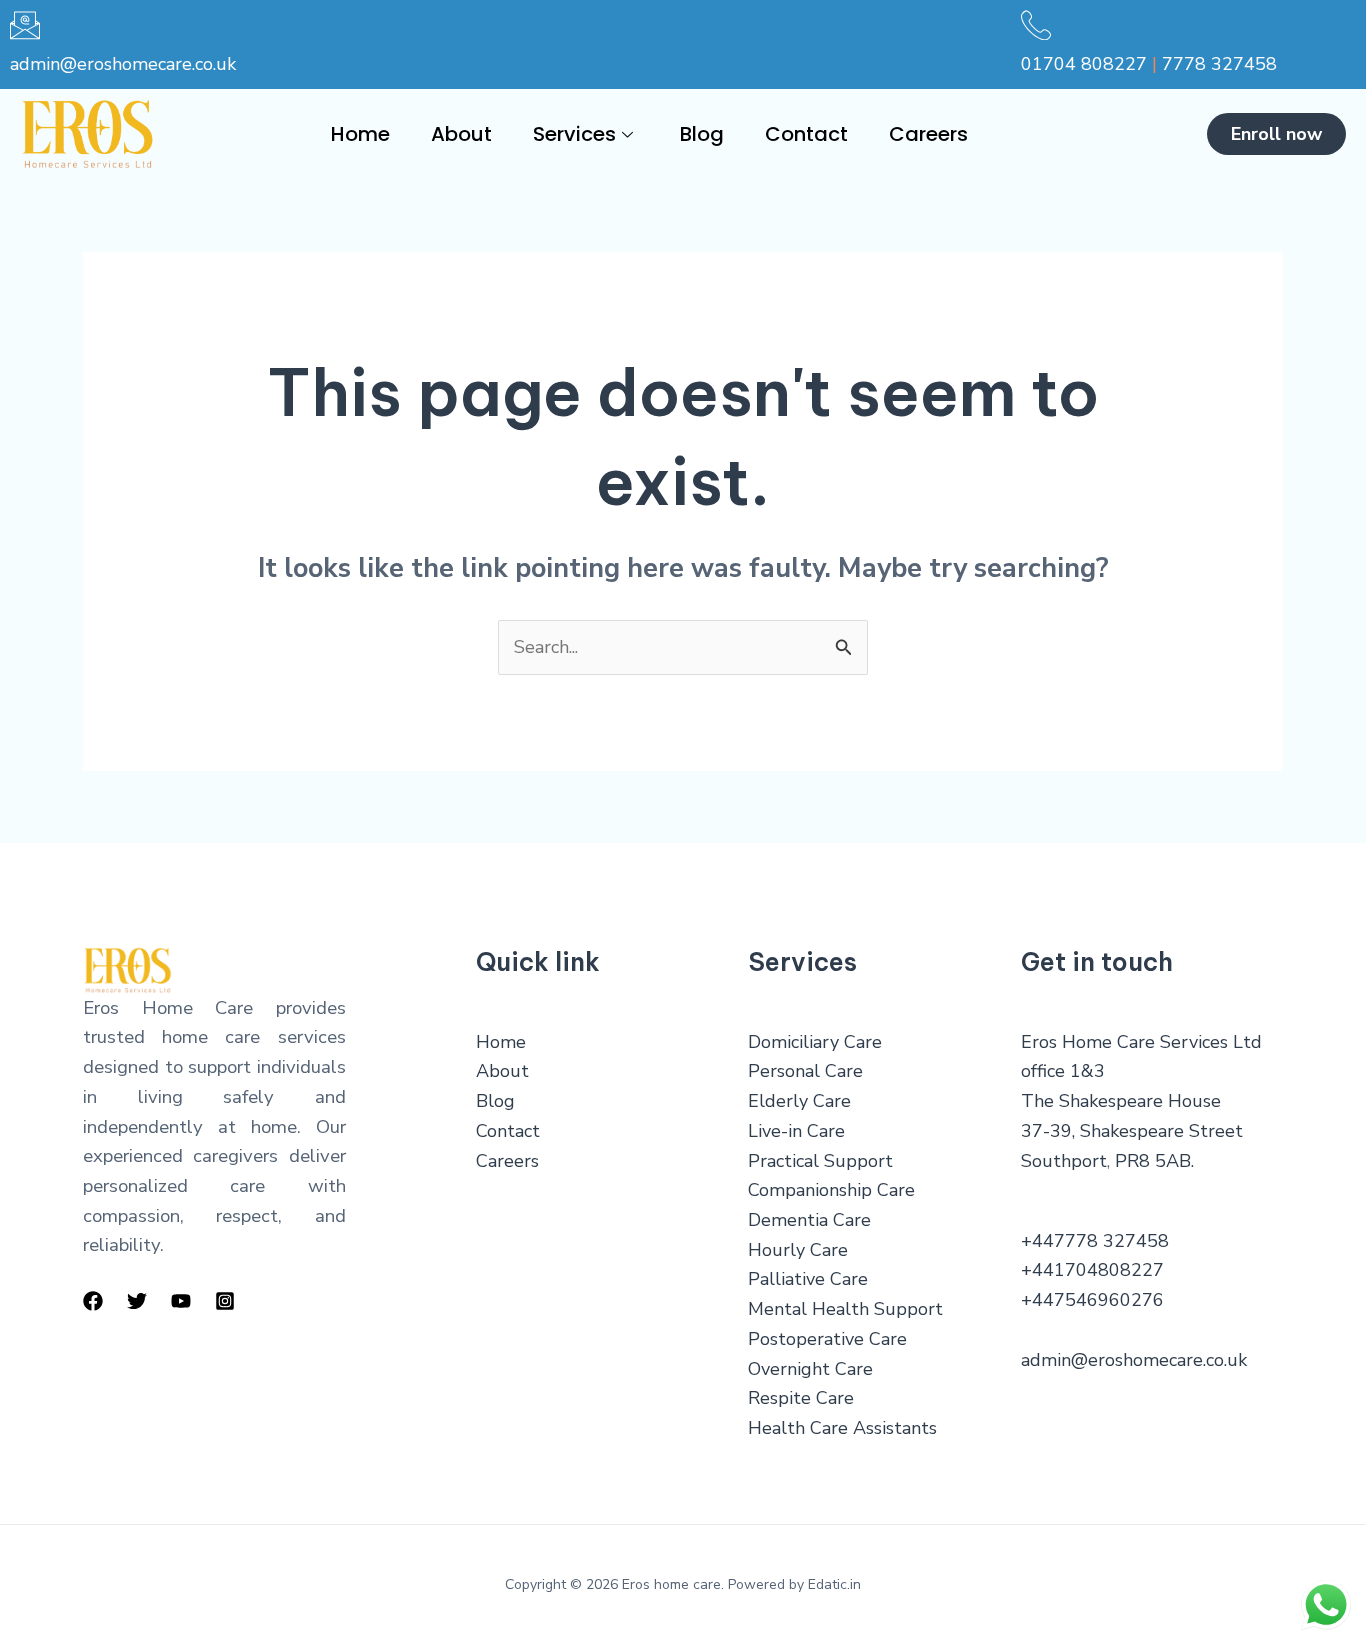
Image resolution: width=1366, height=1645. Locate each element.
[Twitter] (137, 1301)
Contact (806, 134)
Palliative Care (808, 1279)
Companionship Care (831, 1190)
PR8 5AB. (1154, 1161)
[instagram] (225, 1301)
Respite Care (801, 1398)
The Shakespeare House (1121, 1101)
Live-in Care (796, 1131)
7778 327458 (1219, 64)
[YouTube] (181, 1301)
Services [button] (574, 134)
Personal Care (805, 1071)
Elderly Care (799, 1101)
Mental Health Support (845, 1309)
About (461, 134)
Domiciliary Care (815, 1042)
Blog (702, 134)
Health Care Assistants (842, 1428)
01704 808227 (1084, 64)
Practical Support (820, 1161)
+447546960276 (1092, 1300)
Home (360, 134)
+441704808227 (1092, 1270)
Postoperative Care (827, 1339)
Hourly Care (798, 1250)
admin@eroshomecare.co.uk (123, 64)
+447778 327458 (1095, 1241)
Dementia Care (809, 1220)
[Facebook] (93, 1301)
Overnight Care (810, 1369)
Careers (928, 134)
